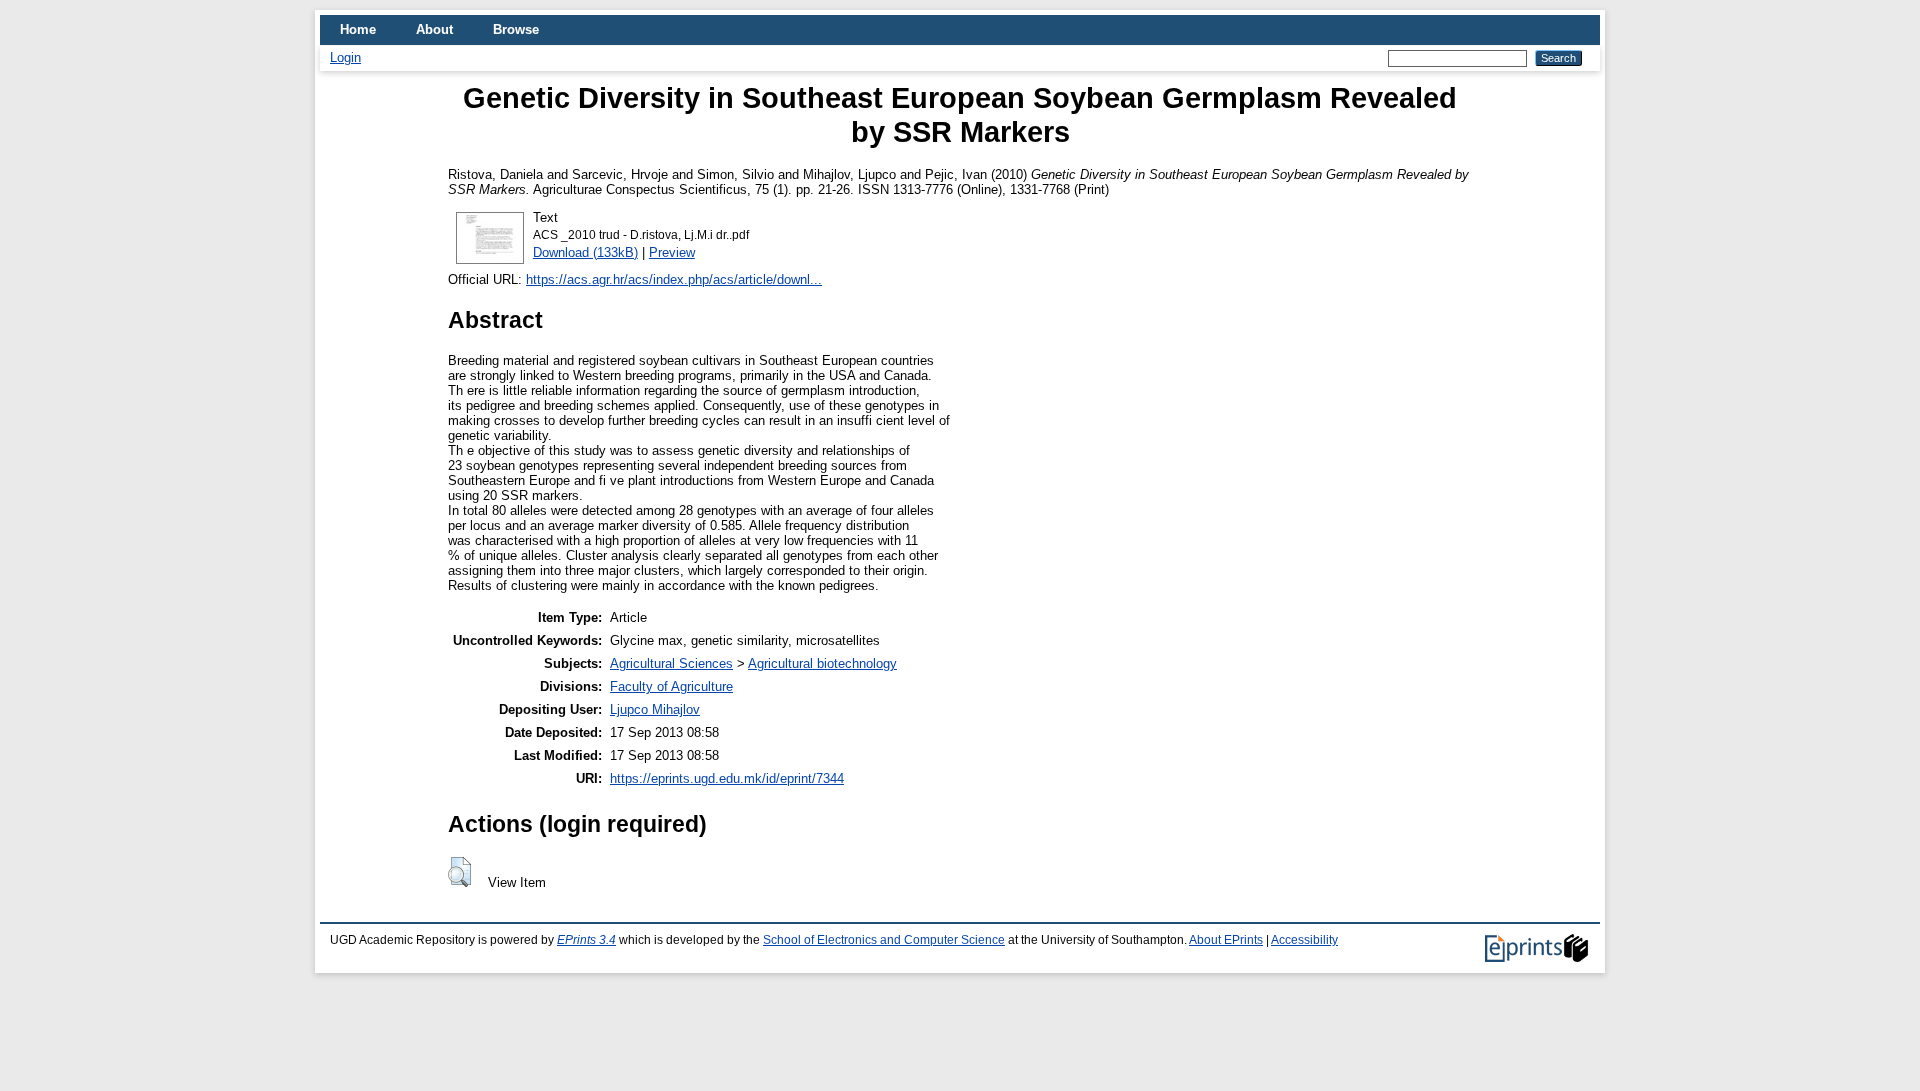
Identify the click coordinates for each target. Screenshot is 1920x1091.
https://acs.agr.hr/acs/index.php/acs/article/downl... (674, 279)
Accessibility (1304, 940)
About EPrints (1226, 940)
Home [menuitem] (358, 29)
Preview (672, 252)
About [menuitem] (434, 29)
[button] (459, 872)
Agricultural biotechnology (822, 663)
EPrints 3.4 (586, 940)
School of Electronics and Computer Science (884, 940)
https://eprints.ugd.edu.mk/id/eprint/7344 (727, 778)
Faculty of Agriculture (671, 686)
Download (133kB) (585, 252)
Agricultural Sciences (671, 663)
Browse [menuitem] (516, 29)
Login (345, 57)
